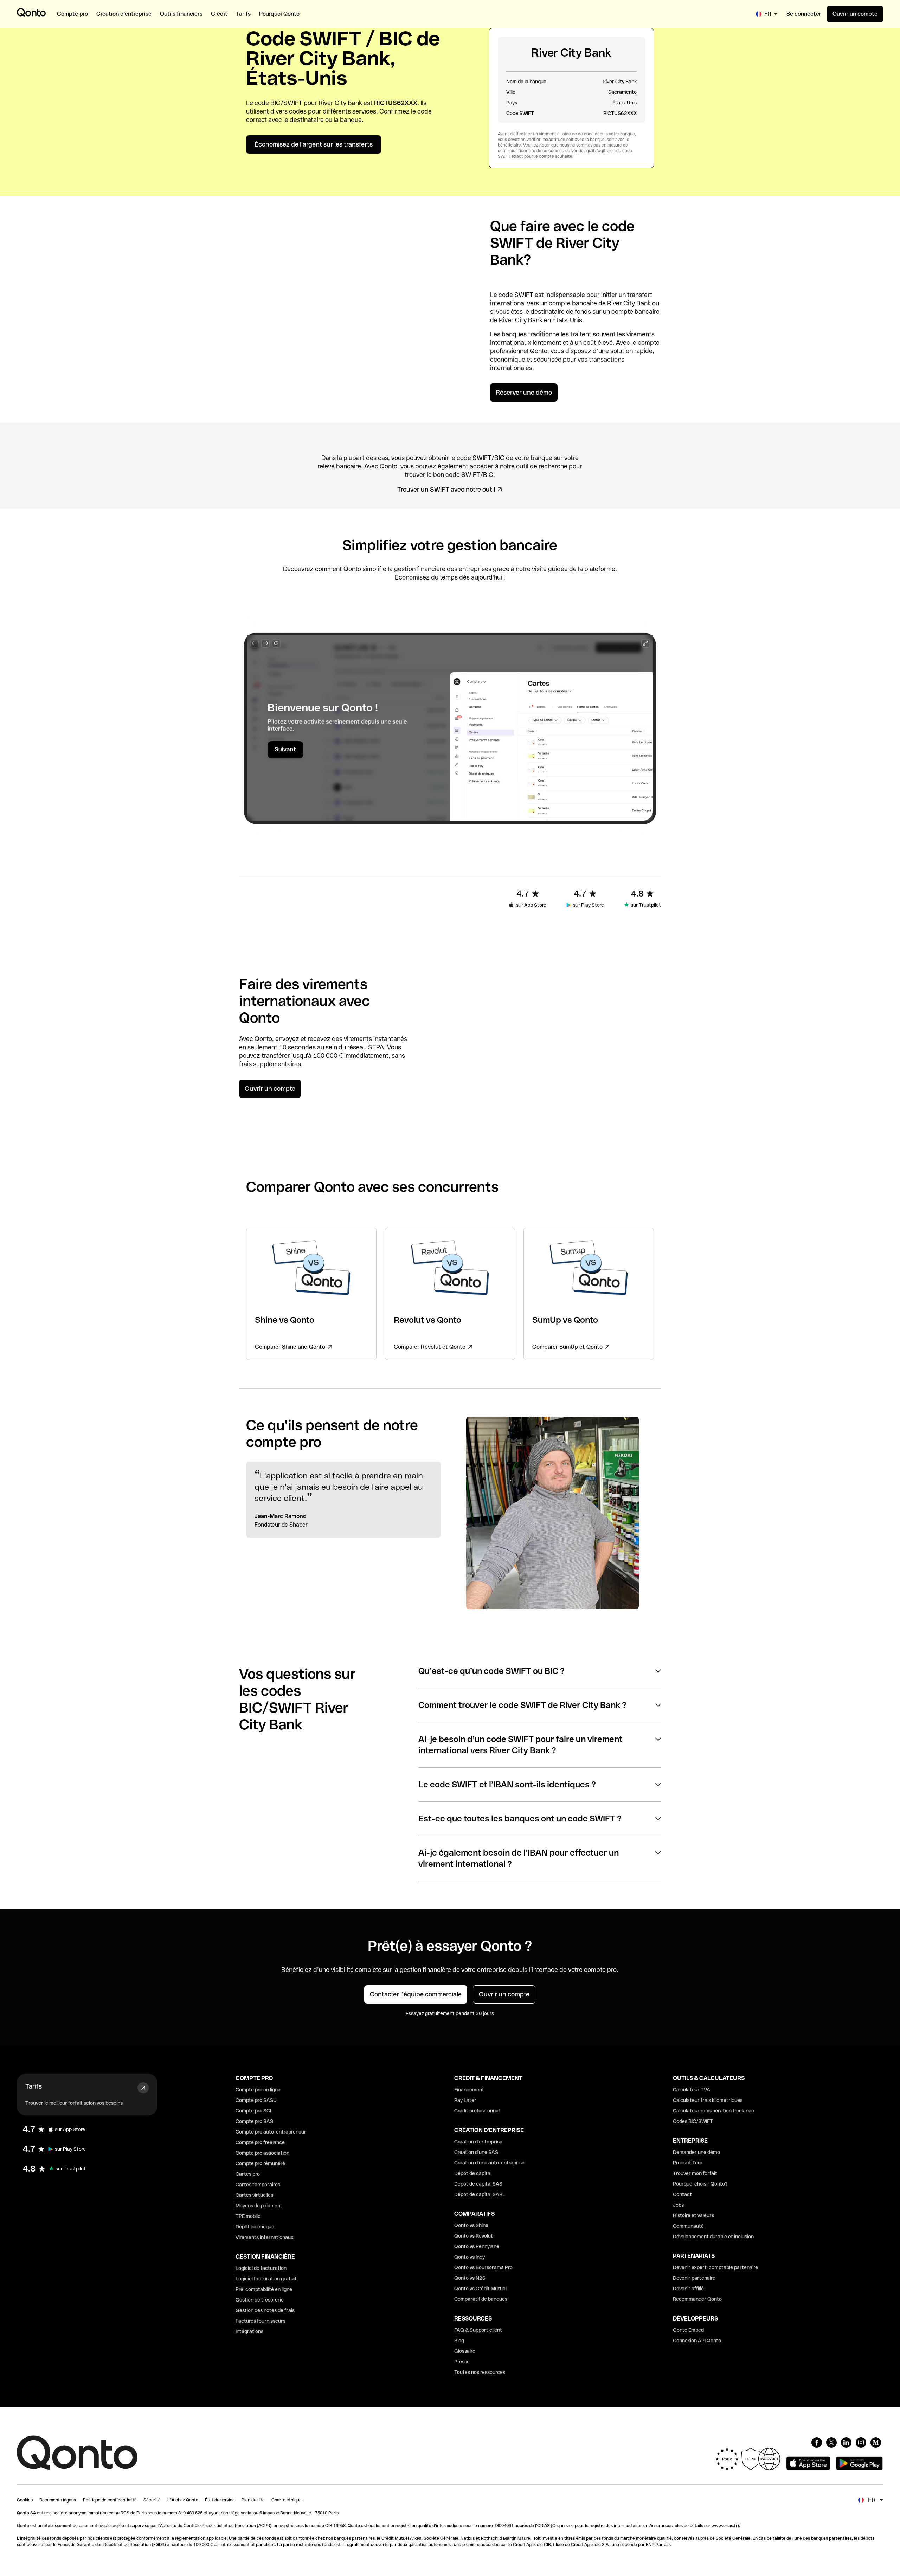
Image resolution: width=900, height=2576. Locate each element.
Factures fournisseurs (261, 2321)
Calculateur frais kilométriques (708, 2100)
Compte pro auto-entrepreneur (271, 2132)
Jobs (678, 2205)
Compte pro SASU (256, 2100)
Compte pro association (262, 2153)
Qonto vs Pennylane (477, 2246)
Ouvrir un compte (855, 14)
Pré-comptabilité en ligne (264, 2289)
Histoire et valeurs (693, 2215)
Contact (682, 2194)
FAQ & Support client (478, 2330)
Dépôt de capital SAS (478, 2184)
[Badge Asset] (817, 2442)
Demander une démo (696, 2152)
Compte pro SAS (254, 2121)
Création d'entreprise (478, 2142)
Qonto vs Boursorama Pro (483, 2267)
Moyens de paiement (259, 2206)
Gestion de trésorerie (260, 2300)
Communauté (688, 2226)
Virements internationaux (265, 2237)
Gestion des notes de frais (265, 2310)
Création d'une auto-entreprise (489, 2163)
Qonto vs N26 (470, 2278)
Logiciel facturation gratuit (266, 2279)
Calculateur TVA (692, 2090)
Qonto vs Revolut (474, 2236)
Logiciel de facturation (261, 2268)
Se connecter (804, 14)
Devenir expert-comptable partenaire (715, 2267)
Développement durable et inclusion (713, 2237)
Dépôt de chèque (255, 2227)
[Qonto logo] (31, 12)
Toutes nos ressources (480, 2372)
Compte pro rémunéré (260, 2163)
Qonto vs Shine (471, 2225)
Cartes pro (248, 2174)
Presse (462, 2362)
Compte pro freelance (260, 2142)
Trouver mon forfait (695, 2173)
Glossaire (465, 2351)
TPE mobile (248, 2216)
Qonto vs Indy (470, 2257)
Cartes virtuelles (254, 2195)
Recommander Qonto (697, 2299)
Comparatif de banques (481, 2299)
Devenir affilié (688, 2289)
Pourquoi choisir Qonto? (700, 2184)
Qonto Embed (688, 2330)
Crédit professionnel (477, 2111)
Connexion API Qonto (697, 2341)
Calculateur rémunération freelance (713, 2111)
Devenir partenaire (694, 2278)
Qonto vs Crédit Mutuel (480, 2289)
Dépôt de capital (473, 2173)
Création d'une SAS (476, 2152)
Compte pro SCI (253, 2111)
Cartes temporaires (258, 2185)
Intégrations (249, 2331)
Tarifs (34, 2086)
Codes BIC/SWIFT (693, 2121)
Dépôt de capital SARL (480, 2194)
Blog (459, 2341)
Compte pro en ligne (258, 2090)
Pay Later (465, 2100)
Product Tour (688, 2163)
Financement (469, 2090)
